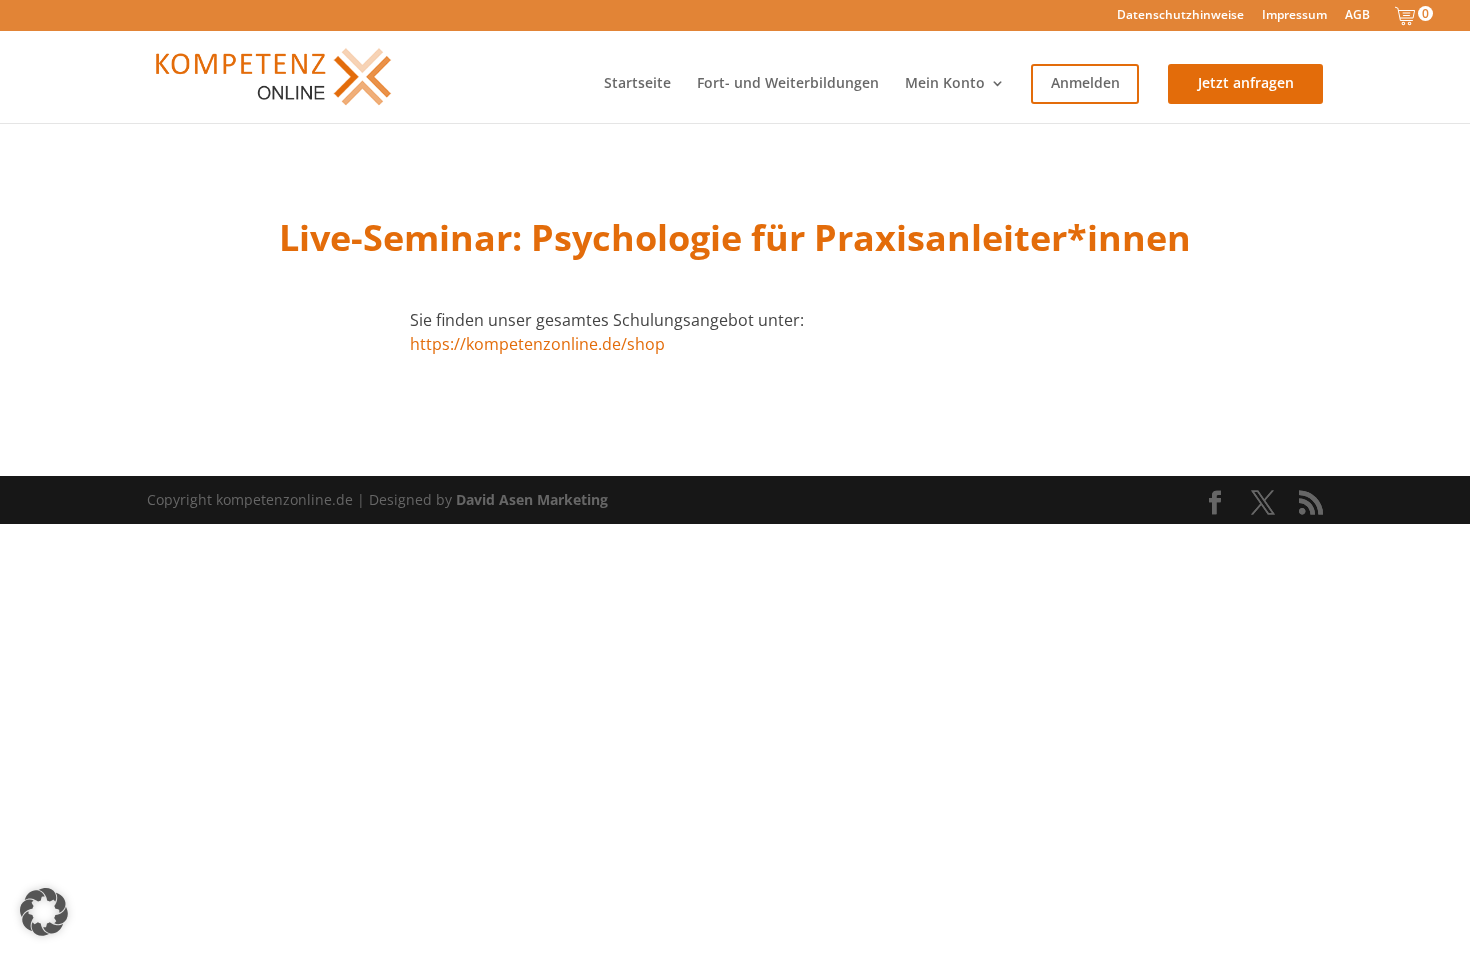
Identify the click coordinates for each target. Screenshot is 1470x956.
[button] (44, 912)
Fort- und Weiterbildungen (788, 84)
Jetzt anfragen (1246, 84)
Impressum (1294, 16)
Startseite (637, 84)
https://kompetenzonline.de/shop (537, 344)
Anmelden (1085, 84)
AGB (1357, 16)
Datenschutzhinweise (1180, 16)
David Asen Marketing (532, 499)
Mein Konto (945, 84)
